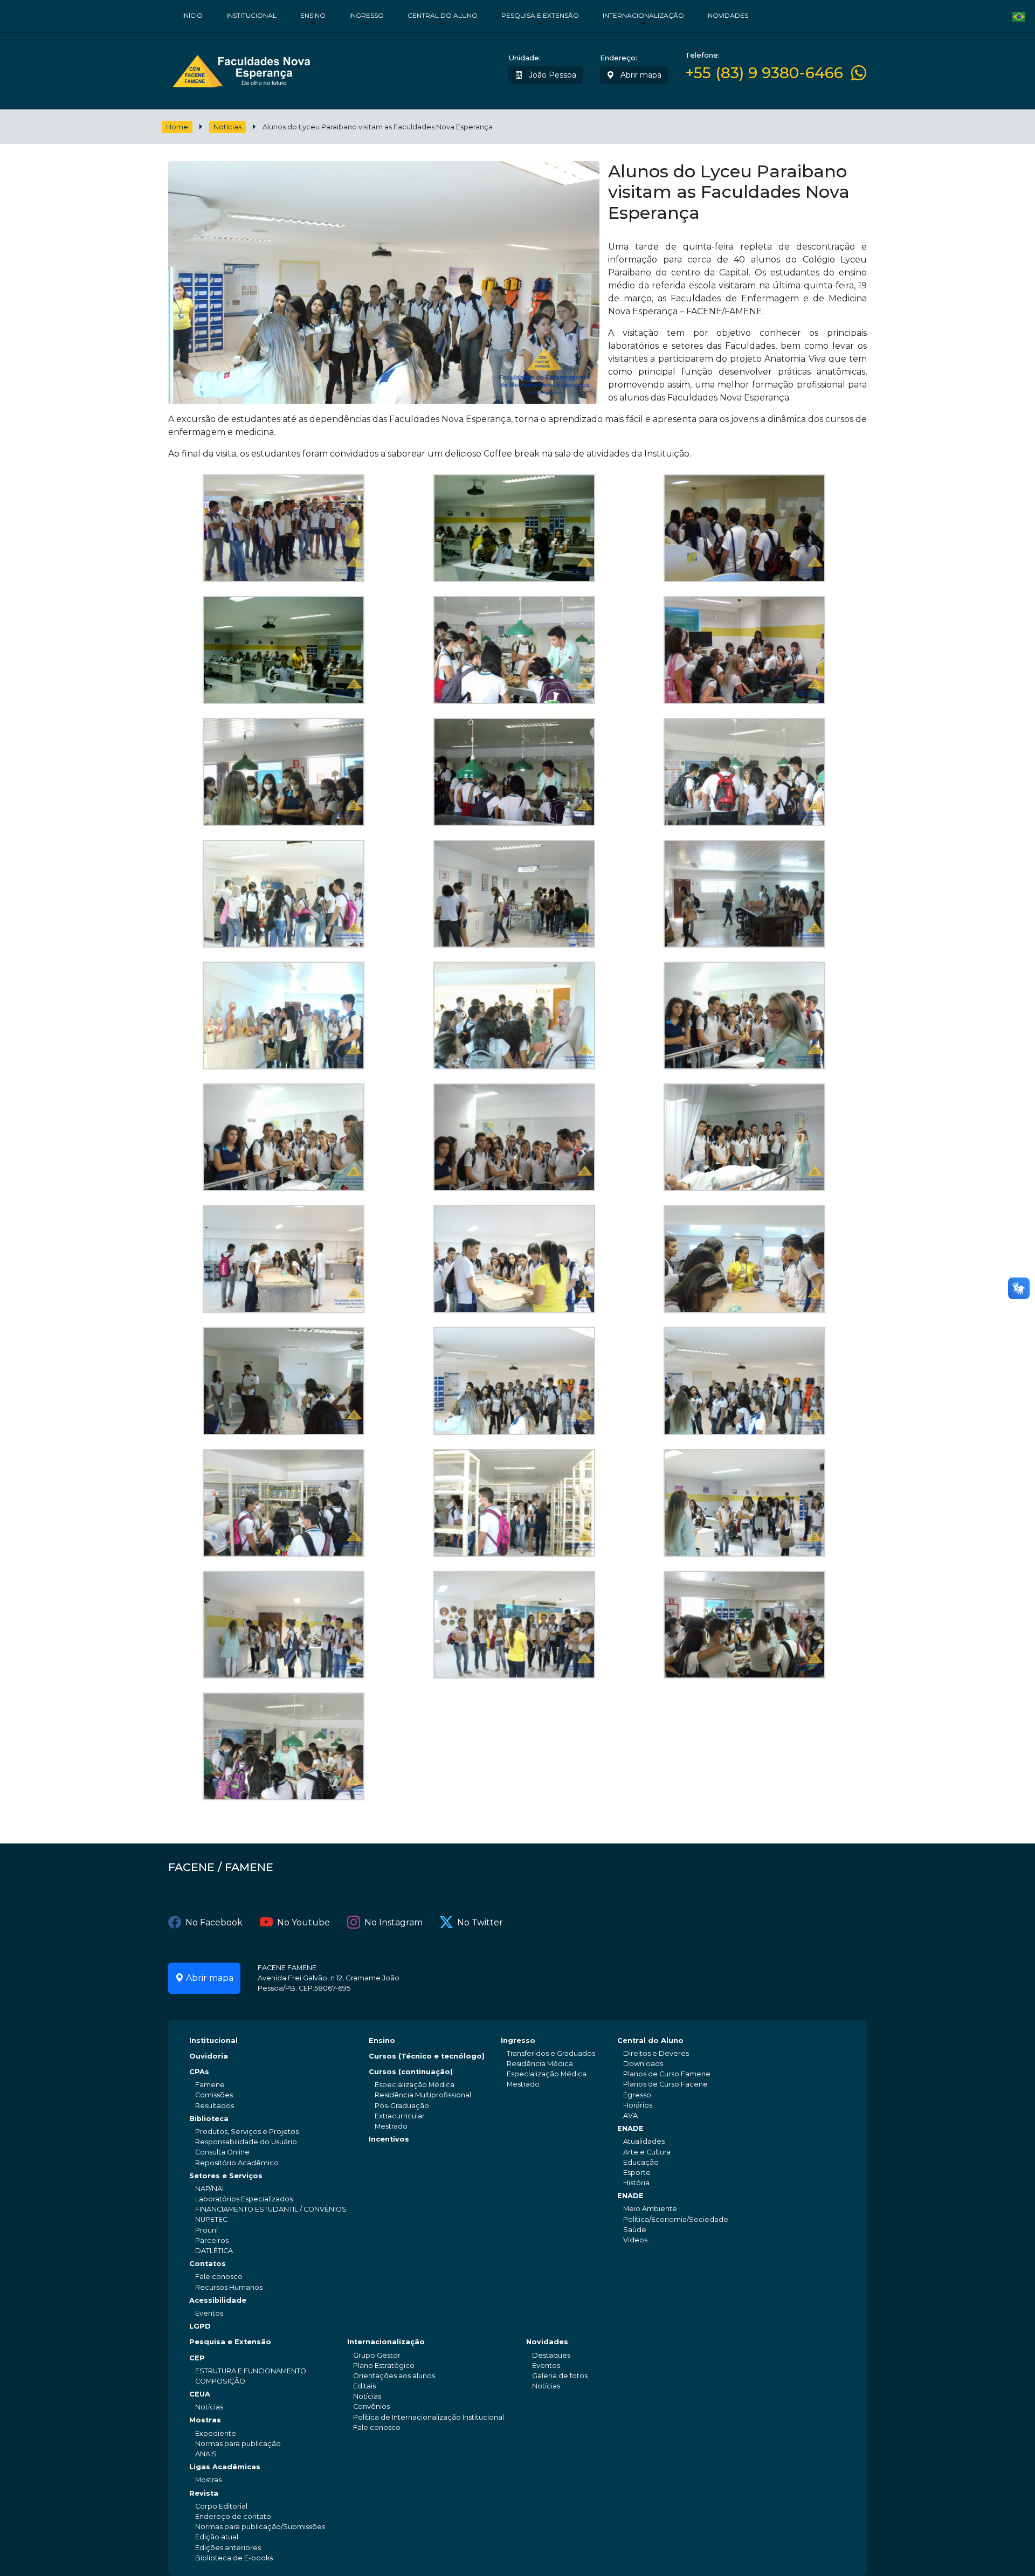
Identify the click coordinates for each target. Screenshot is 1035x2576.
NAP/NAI (209, 2189)
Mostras (205, 2420)
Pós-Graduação (402, 2106)
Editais (364, 2386)
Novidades (728, 15)
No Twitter (480, 1922)
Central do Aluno (443, 15)
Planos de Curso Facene (665, 2084)
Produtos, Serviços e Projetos (247, 2132)
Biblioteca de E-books (234, 2558)
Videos (635, 2240)
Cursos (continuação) (411, 2072)
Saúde (635, 2230)
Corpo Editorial (221, 2506)
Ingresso (367, 15)
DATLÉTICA (214, 2251)
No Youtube (303, 1922)
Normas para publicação (238, 2444)
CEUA (200, 2394)
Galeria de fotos (560, 2376)
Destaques (551, 2355)
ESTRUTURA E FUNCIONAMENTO (251, 2371)
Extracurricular (400, 2116)
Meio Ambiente (650, 2209)
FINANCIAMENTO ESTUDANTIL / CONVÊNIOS (271, 2209)
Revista (204, 2493)
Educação (641, 2162)
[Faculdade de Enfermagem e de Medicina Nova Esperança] (241, 69)
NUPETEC (211, 2219)
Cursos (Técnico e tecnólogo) (427, 2056)
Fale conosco (219, 2277)
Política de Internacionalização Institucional (429, 2417)
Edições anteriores (228, 2548)
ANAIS (206, 2454)
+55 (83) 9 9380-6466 (764, 73)
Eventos (209, 2313)
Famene (210, 2085)
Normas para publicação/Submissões (260, 2527)
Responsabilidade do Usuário (246, 2142)
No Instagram (394, 1922)
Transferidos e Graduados (551, 2053)
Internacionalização (643, 15)
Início (192, 15)
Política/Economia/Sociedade (676, 2219)
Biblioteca (209, 2119)
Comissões (214, 2095)
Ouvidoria (209, 2056)
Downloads (643, 2064)
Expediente (216, 2433)
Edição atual (217, 2537)
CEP (197, 2358)
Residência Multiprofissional (423, 2095)
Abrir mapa (640, 75)
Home (177, 127)
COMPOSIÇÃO (220, 2381)
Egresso (637, 2095)
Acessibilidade (218, 2300)
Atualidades (644, 2141)
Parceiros (212, 2240)
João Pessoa (551, 75)
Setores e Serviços (226, 2176)
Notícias (227, 127)
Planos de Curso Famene (667, 2074)
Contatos (208, 2264)
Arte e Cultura (647, 2152)
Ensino (313, 15)
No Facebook (214, 1922)
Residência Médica (540, 2064)
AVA (630, 2115)
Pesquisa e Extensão (540, 15)
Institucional (251, 15)
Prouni (206, 2230)
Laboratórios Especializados (244, 2199)
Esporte (637, 2173)
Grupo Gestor (377, 2355)
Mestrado (391, 2126)
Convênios (371, 2406)
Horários (638, 2105)
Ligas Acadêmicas (225, 2467)
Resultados (215, 2106)
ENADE (630, 2128)
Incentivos (389, 2139)
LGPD (200, 2326)
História (636, 2183)
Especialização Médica (415, 2085)
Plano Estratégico (384, 2366)
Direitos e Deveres (656, 2053)
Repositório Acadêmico (237, 2163)
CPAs (199, 2072)
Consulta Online (222, 2152)
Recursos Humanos (229, 2287)
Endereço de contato (233, 2516)
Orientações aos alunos (394, 2376)
